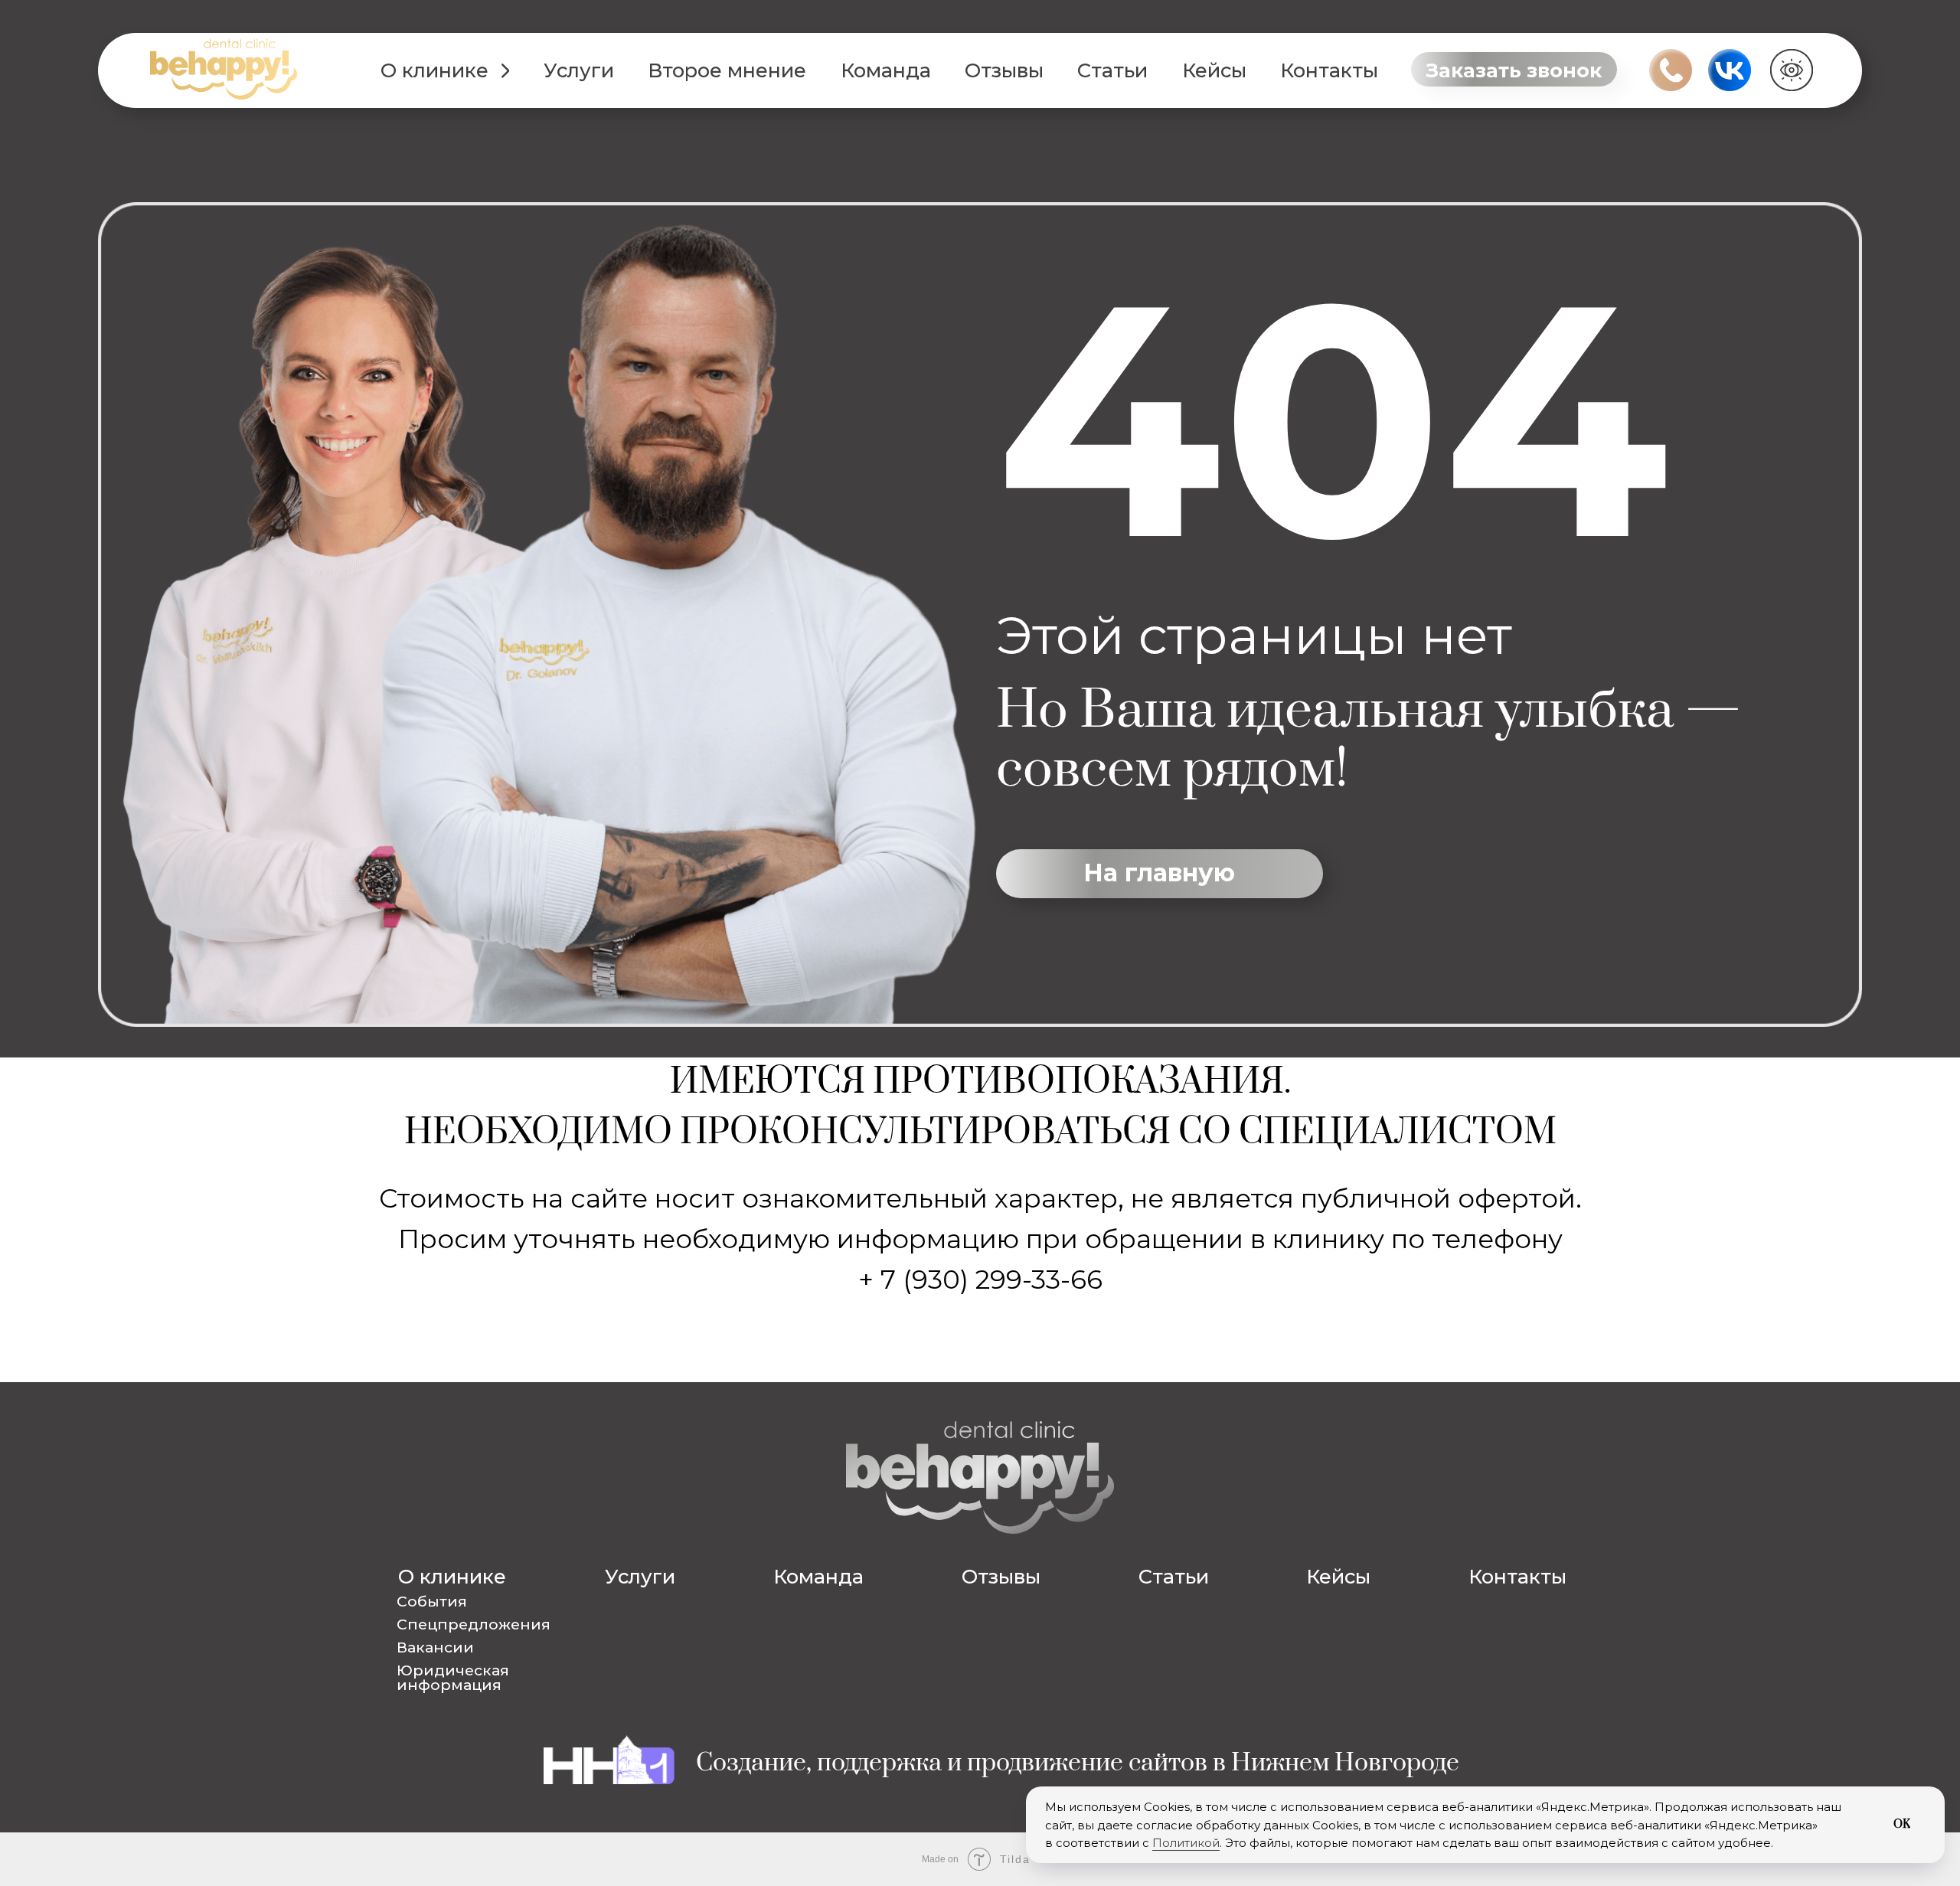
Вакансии (420, 201)
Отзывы (1004, 70)
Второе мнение (727, 70)
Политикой (1186, 1843)
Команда (886, 70)
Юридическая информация (453, 1677)
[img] (224, 69)
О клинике (434, 70)
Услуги (579, 70)
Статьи (1112, 70)
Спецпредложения (460, 163)
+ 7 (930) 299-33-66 (980, 1280)
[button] (1514, 69)
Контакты (1329, 70)
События (432, 1601)
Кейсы (1214, 70)
